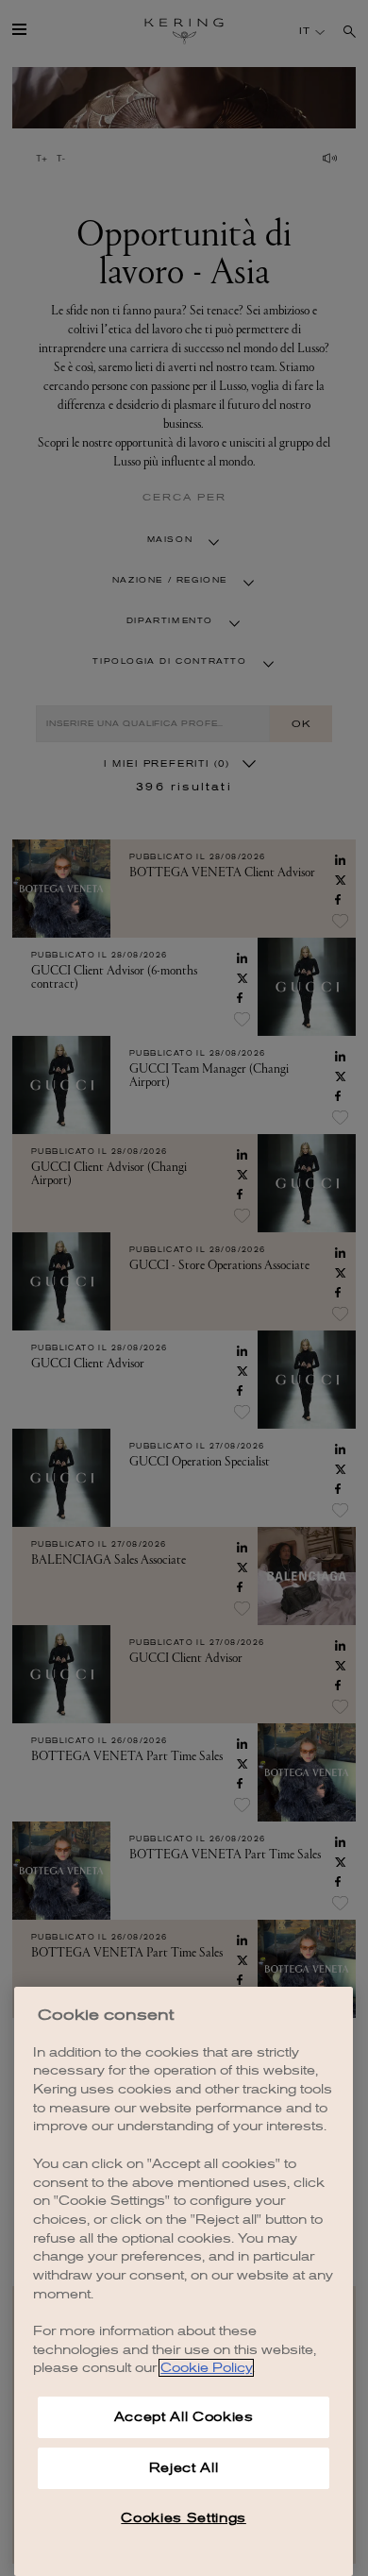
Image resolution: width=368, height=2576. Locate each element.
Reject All (184, 2468)
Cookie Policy (206, 2368)
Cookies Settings (184, 2518)
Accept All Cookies (184, 2417)
